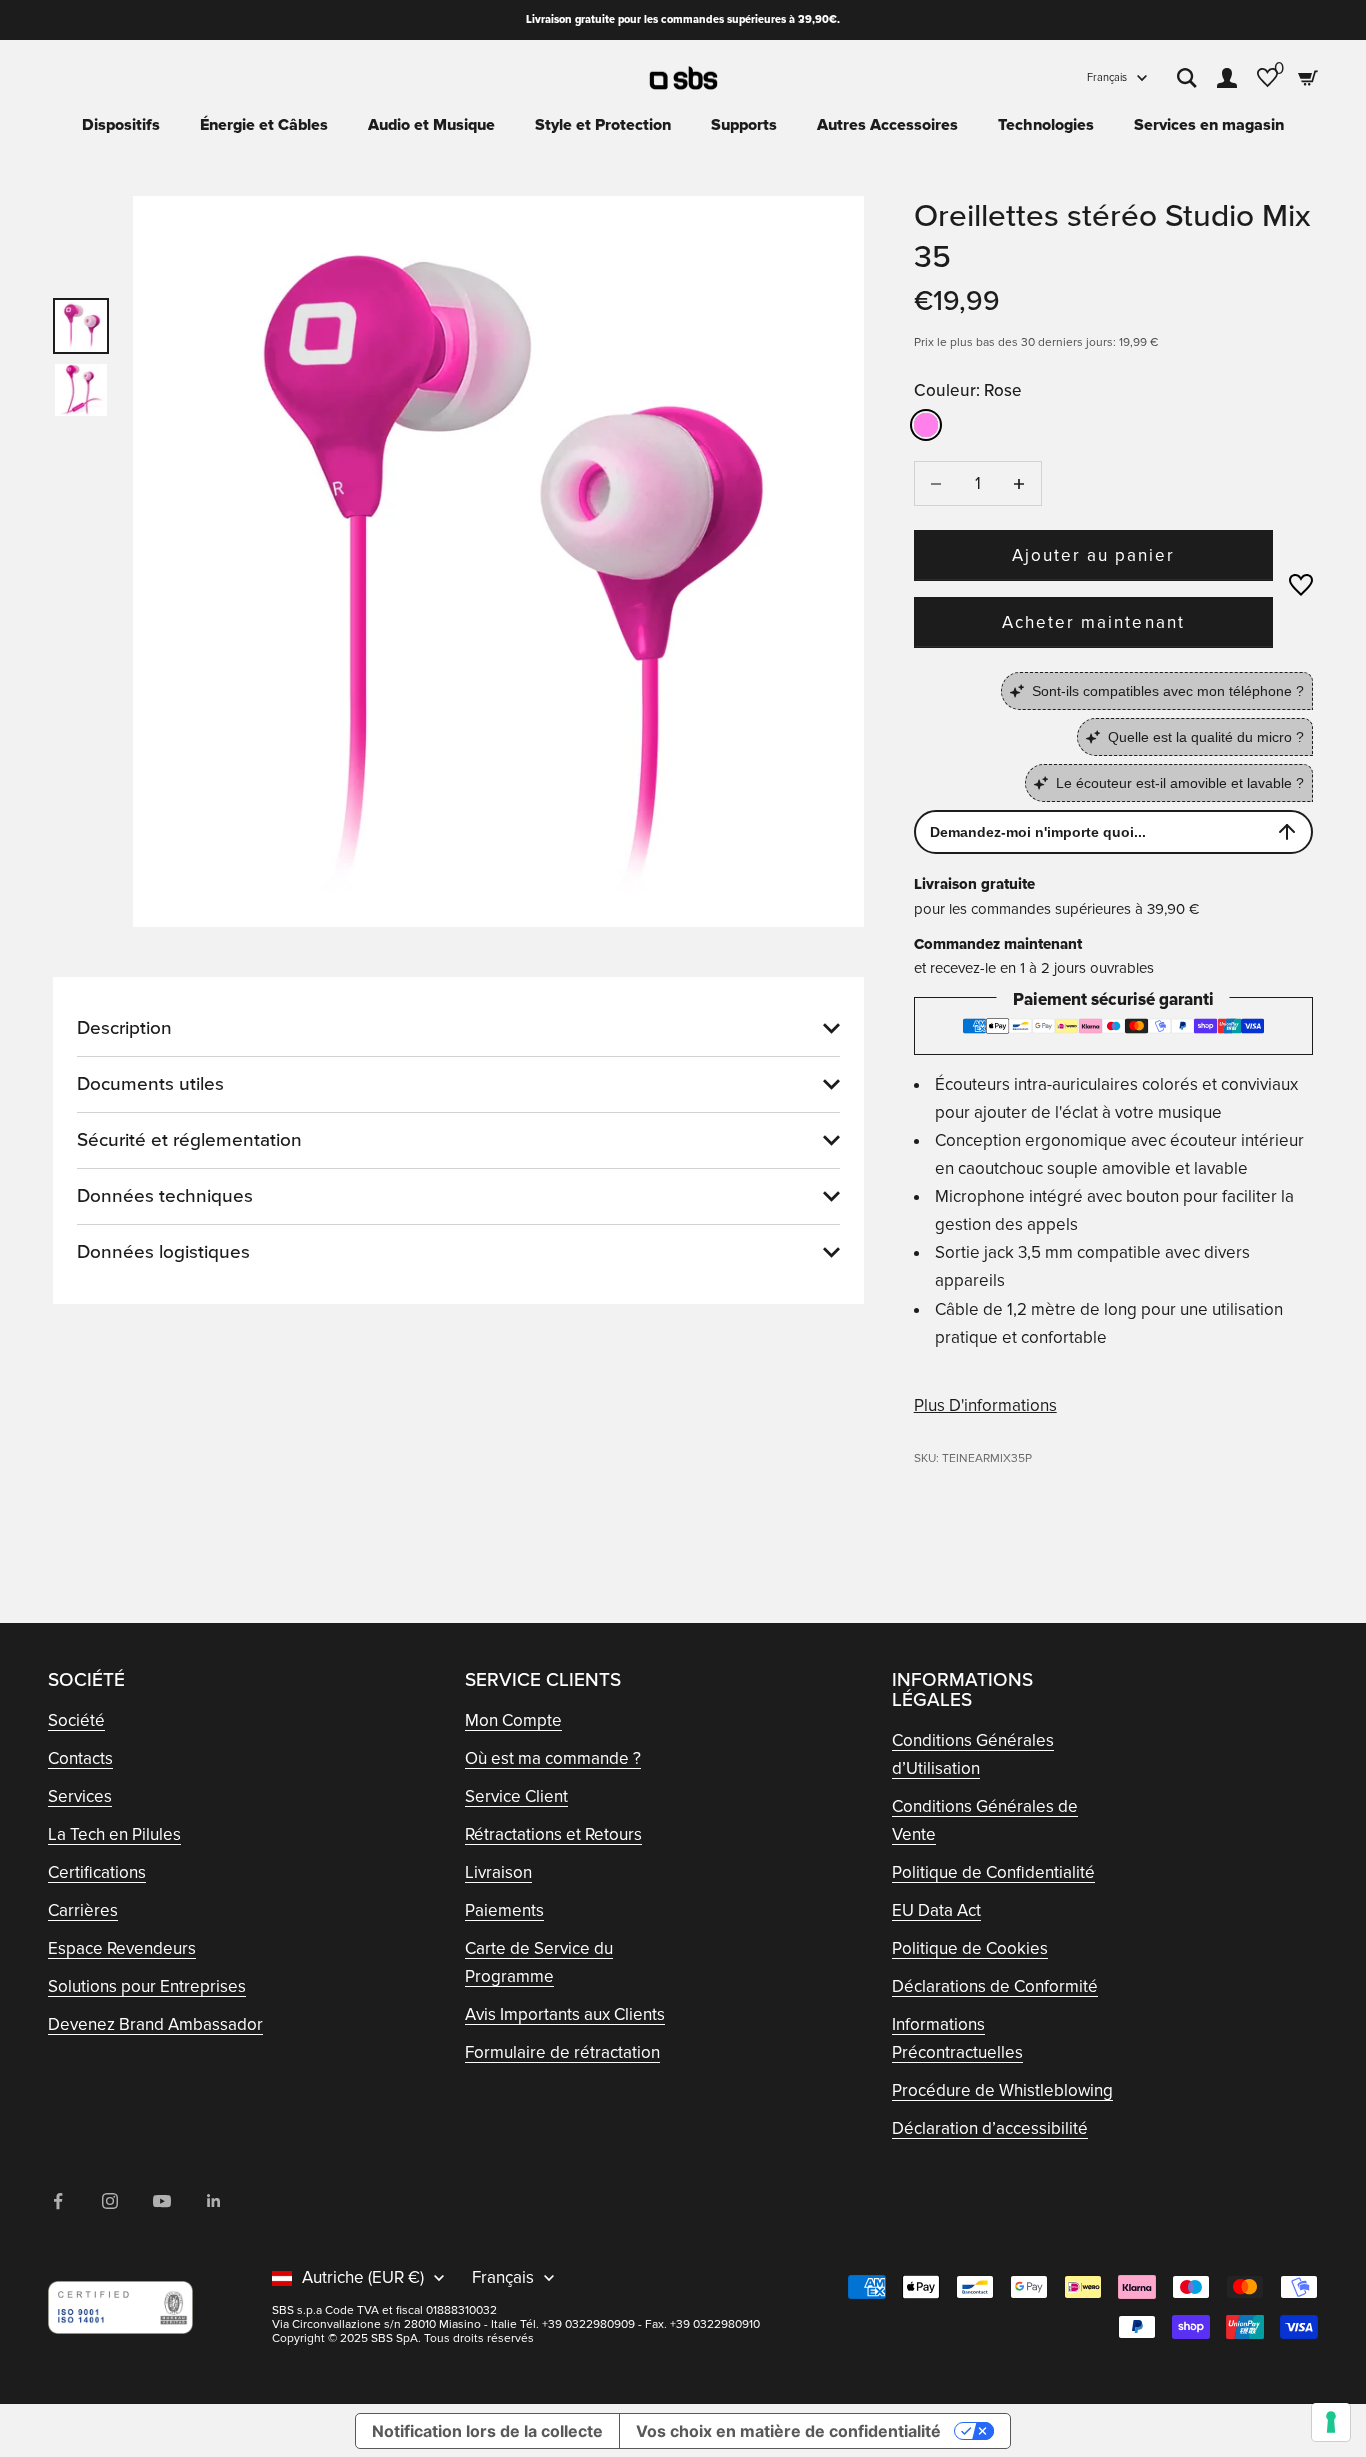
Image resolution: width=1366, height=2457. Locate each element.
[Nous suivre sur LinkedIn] (214, 2201)
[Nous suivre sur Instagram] (110, 2201)
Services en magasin (1209, 125)
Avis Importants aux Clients (565, 2014)
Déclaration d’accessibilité (990, 2128)
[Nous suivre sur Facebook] (58, 2201)
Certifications (97, 1872)
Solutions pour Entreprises (147, 1986)
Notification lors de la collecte (487, 2431)
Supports (744, 125)
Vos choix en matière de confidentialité (788, 2431)
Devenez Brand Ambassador (155, 2024)
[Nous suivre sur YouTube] (162, 2201)
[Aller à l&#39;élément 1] (81, 326)
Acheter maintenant (1093, 622)
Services (80, 1796)
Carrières (83, 1910)
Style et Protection (603, 125)
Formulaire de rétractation (562, 2052)
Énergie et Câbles (264, 125)
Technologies (1046, 125)
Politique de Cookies (970, 1948)
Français (1107, 77)
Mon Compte (513, 1720)
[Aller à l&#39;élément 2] (81, 390)
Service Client (516, 1796)
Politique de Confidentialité (993, 1872)
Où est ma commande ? (553, 1758)
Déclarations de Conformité (995, 1986)
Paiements (504, 1910)
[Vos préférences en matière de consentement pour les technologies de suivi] (1331, 2422)
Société (76, 1720)
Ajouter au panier (1094, 555)
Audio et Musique (431, 125)
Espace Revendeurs (122, 1948)
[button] (1301, 585)
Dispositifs (121, 125)
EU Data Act (936, 1910)
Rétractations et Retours (553, 1834)
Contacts (80, 1758)
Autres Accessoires (887, 125)
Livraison (498, 1872)
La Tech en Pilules (114, 1834)
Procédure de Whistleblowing (1002, 2090)
